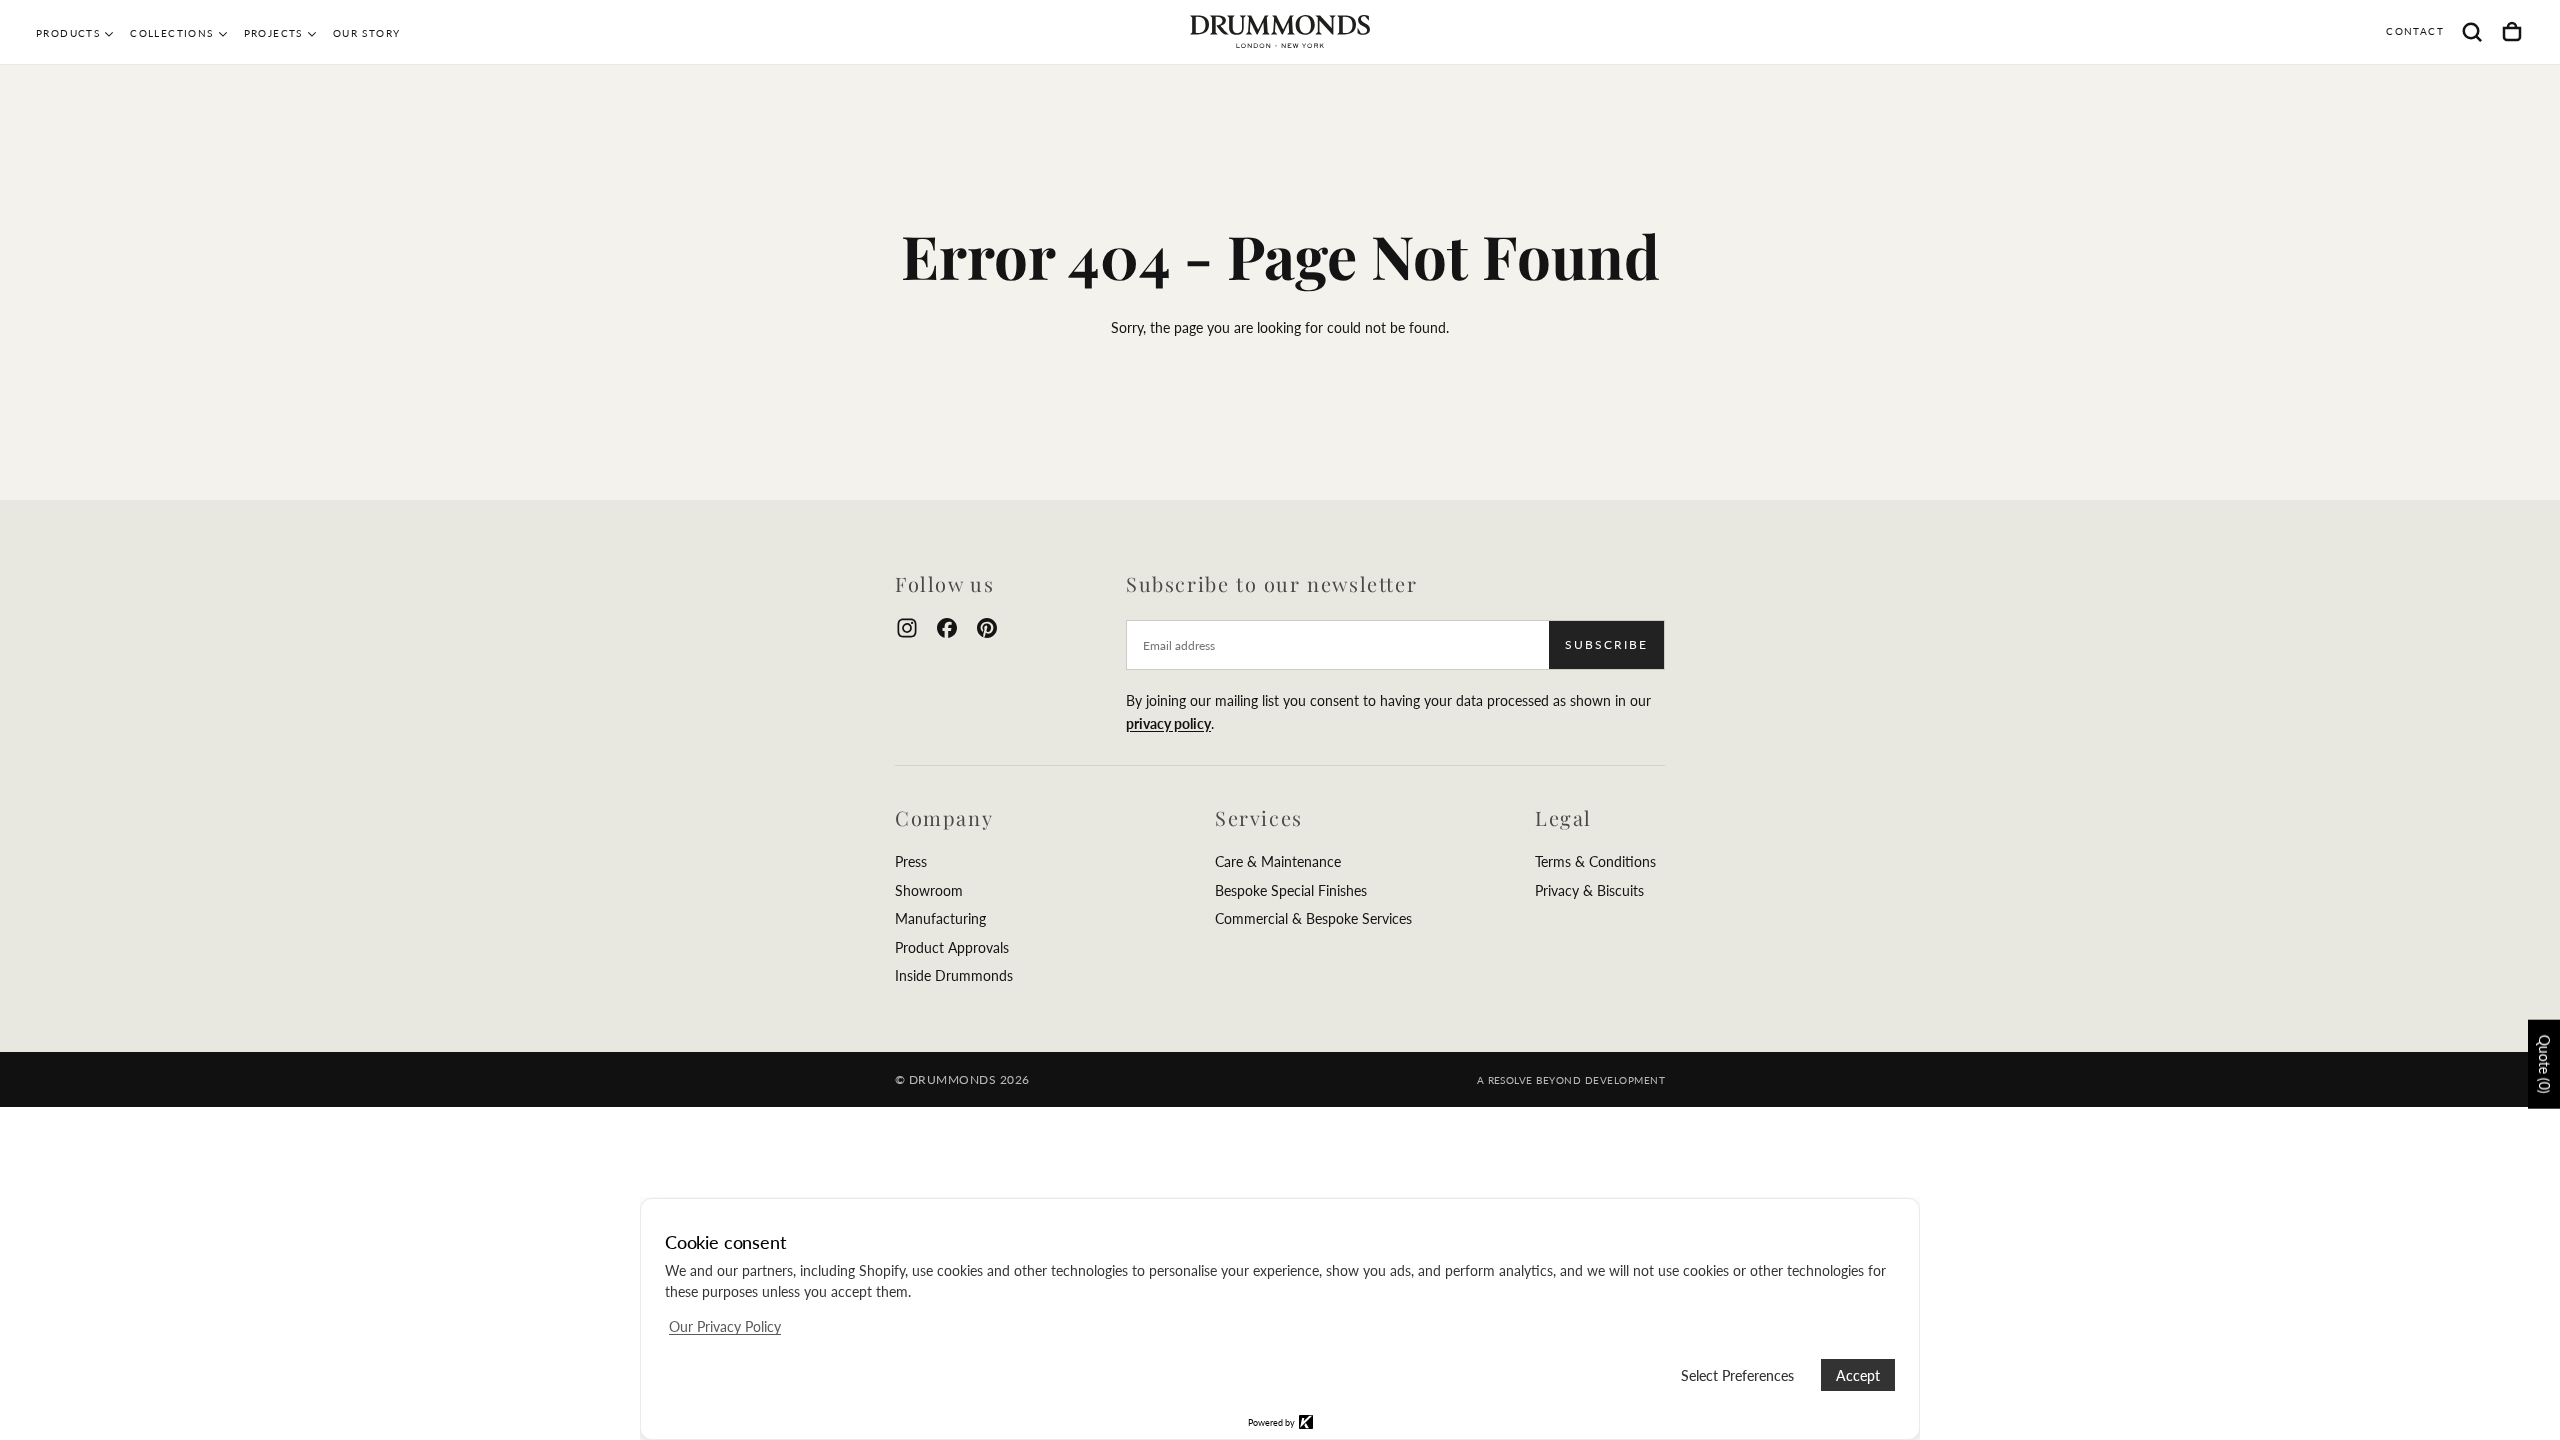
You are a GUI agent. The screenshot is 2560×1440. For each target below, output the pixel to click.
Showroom (929, 890)
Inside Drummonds (954, 975)
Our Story (367, 33)
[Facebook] (947, 628)
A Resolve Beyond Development (1571, 1080)
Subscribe (1606, 644)
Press (911, 861)
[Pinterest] (987, 628)
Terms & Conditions (1595, 861)
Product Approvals (952, 947)
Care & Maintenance (1278, 861)
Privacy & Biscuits (1589, 890)
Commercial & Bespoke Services (1313, 918)
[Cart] (2512, 32)
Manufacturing (940, 918)
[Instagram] (907, 628)
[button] (2472, 32)
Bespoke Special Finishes (1291, 890)
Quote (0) (2544, 1063)
